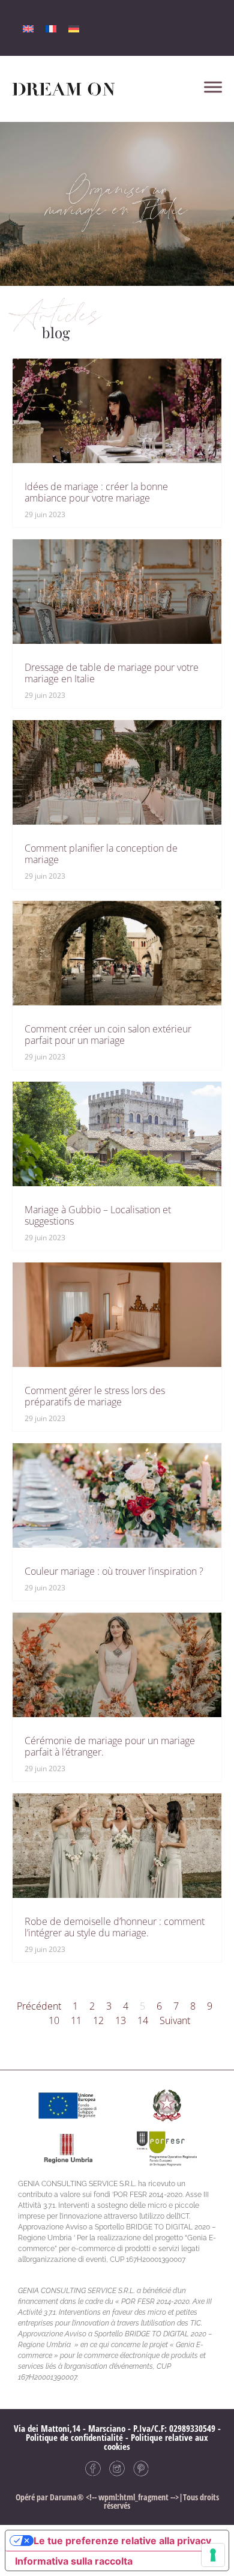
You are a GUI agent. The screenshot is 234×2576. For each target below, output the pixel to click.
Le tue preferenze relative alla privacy (122, 2541)
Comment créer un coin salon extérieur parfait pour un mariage (108, 1035)
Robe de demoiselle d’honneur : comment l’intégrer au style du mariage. (115, 1927)
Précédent (39, 2006)
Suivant (175, 2020)
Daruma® (66, 2497)
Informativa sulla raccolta (74, 2561)
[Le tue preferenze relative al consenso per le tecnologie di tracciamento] (213, 2555)
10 (54, 2020)
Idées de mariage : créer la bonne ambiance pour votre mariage (96, 492)
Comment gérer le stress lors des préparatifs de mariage (95, 1396)
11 (76, 2020)
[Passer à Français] (51, 28)
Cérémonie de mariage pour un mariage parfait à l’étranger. (110, 1746)
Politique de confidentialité (74, 2437)
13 (121, 2020)
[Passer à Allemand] (74, 28)
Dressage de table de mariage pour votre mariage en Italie (112, 673)
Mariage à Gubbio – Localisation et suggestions (98, 1215)
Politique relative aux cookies (156, 2442)
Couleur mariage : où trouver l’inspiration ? (114, 1571)
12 (98, 2020)
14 (143, 2020)
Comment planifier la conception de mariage (101, 854)
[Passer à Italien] (28, 28)
